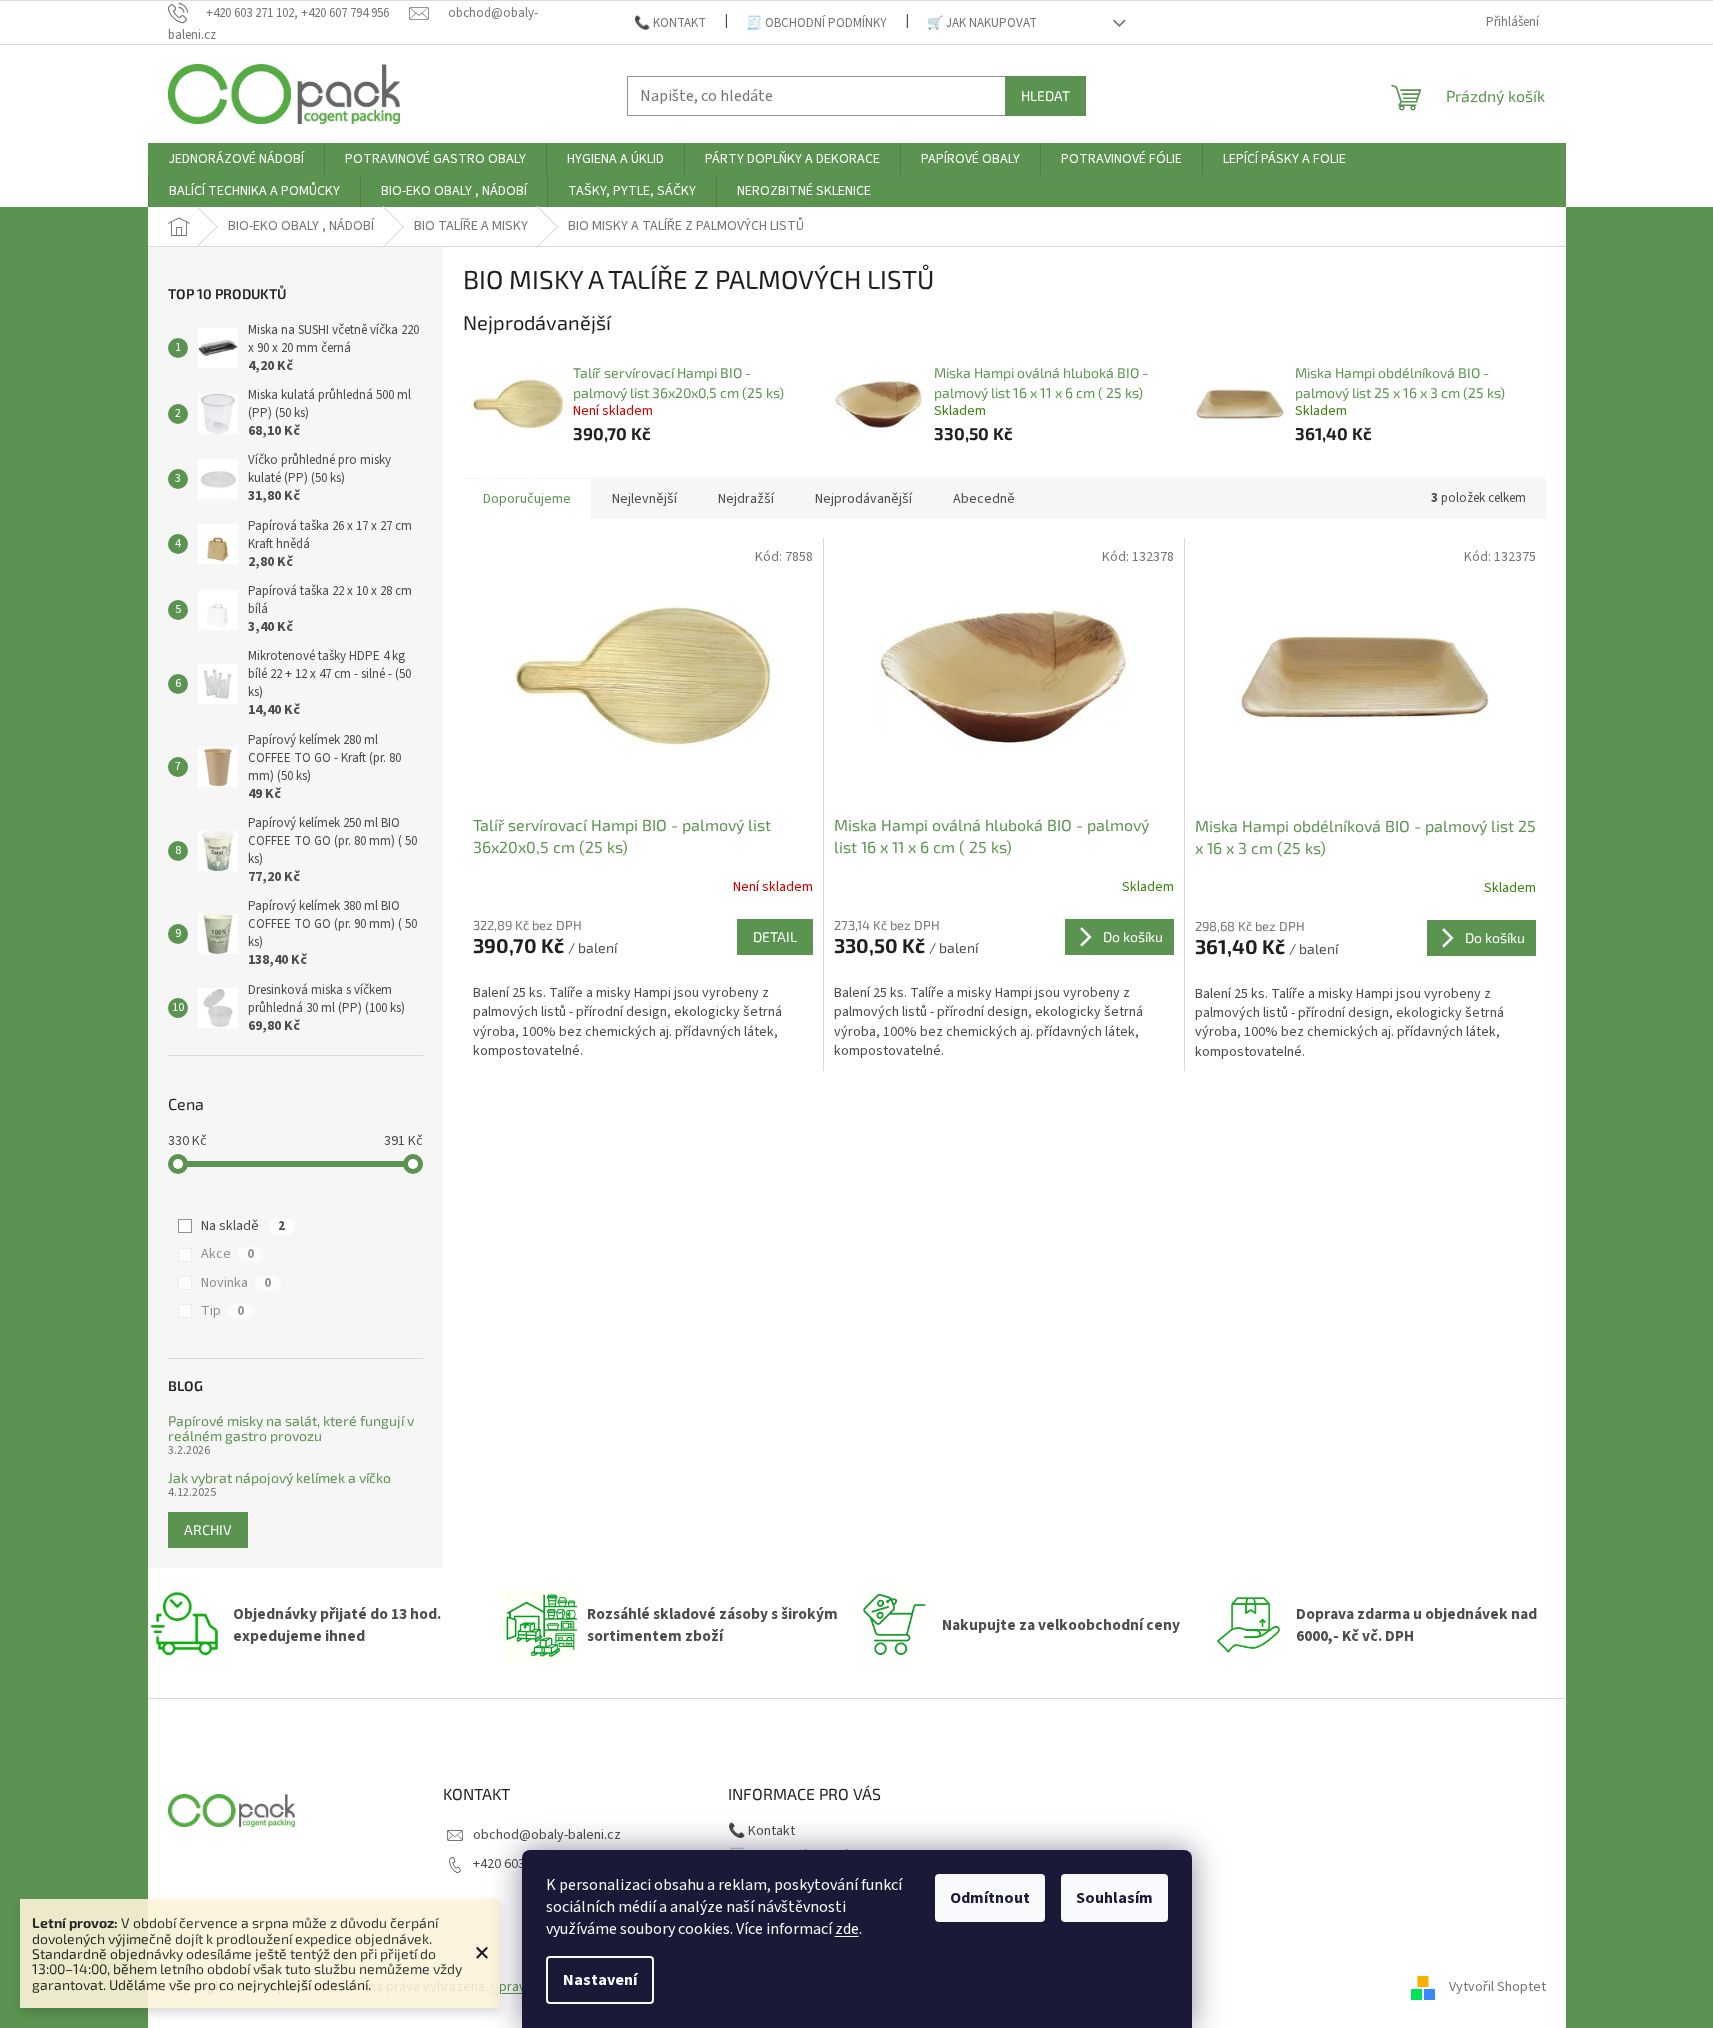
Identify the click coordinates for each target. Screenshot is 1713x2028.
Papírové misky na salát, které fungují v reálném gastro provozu (291, 1428)
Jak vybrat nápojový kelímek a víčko (279, 1477)
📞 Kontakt (670, 23)
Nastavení (600, 1980)
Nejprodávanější (863, 499)
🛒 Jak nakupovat (982, 23)
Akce (227, 1254)
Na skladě (243, 1226)
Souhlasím (1114, 1898)
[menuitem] (236, 159)
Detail (775, 936)
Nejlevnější (644, 499)
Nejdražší (746, 499)
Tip (222, 1311)
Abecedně (984, 499)
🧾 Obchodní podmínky (816, 23)
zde (847, 1929)
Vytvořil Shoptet (1497, 1987)
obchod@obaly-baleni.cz (547, 1835)
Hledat (1045, 95)
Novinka (236, 1283)
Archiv (208, 1529)
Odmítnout (990, 1898)
